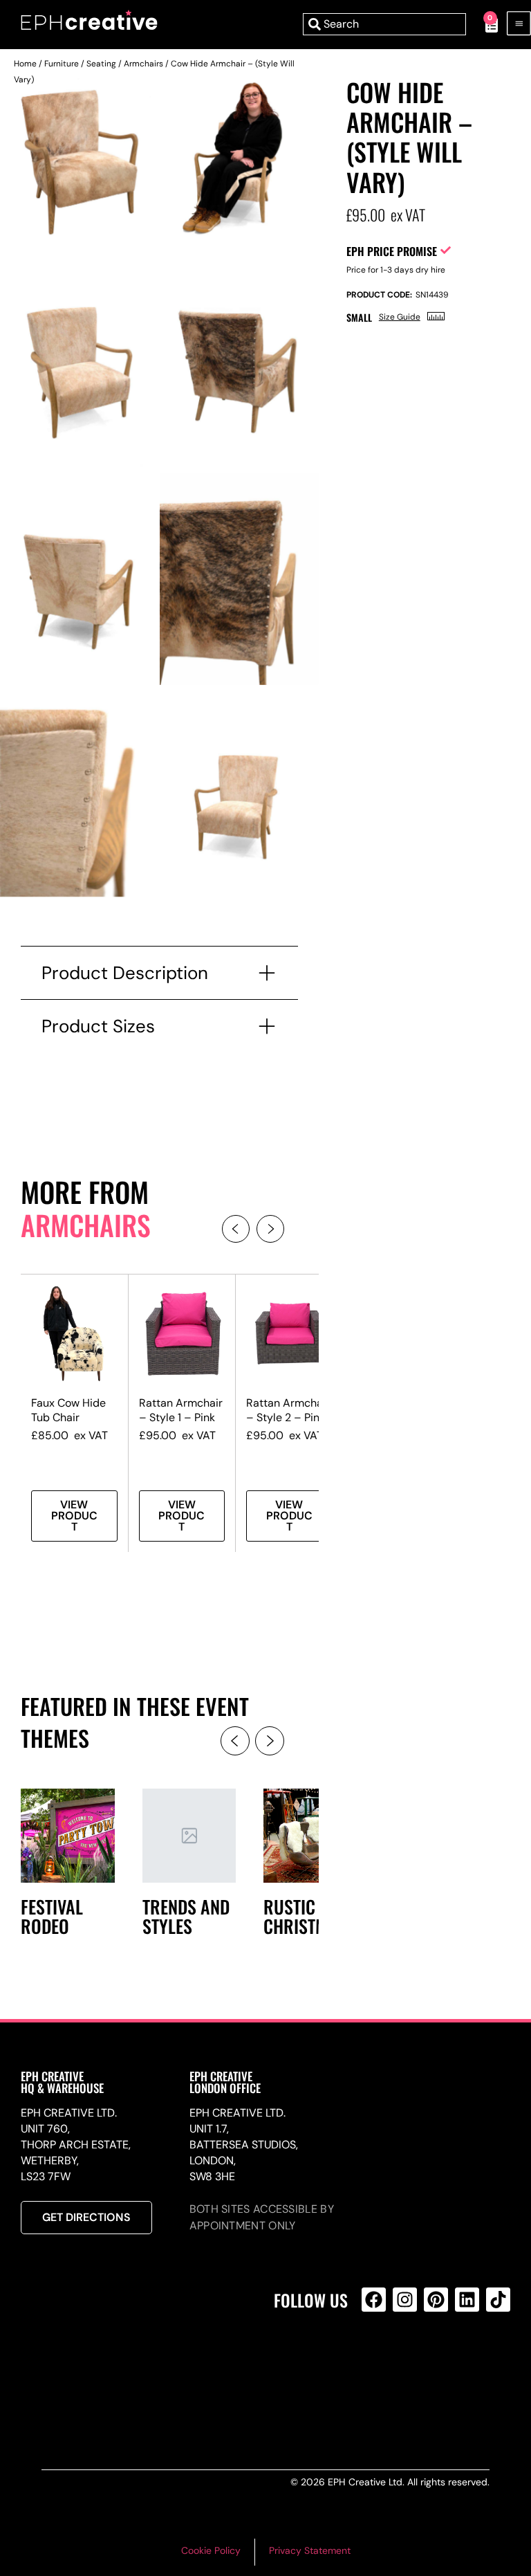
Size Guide (400, 317)
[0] (484, 24)
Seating (101, 64)
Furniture (62, 64)
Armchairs (143, 64)
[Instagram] (405, 2300)
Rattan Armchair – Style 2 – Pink (288, 1410)
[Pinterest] (436, 2300)
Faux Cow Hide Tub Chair (68, 1410)
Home (25, 64)
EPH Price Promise (392, 251)
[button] (236, 1229)
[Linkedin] (467, 2300)
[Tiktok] (498, 2300)
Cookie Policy (211, 2550)
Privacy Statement (310, 2550)
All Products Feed (377, 2359)
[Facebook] (374, 2300)
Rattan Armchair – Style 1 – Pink (181, 1410)
